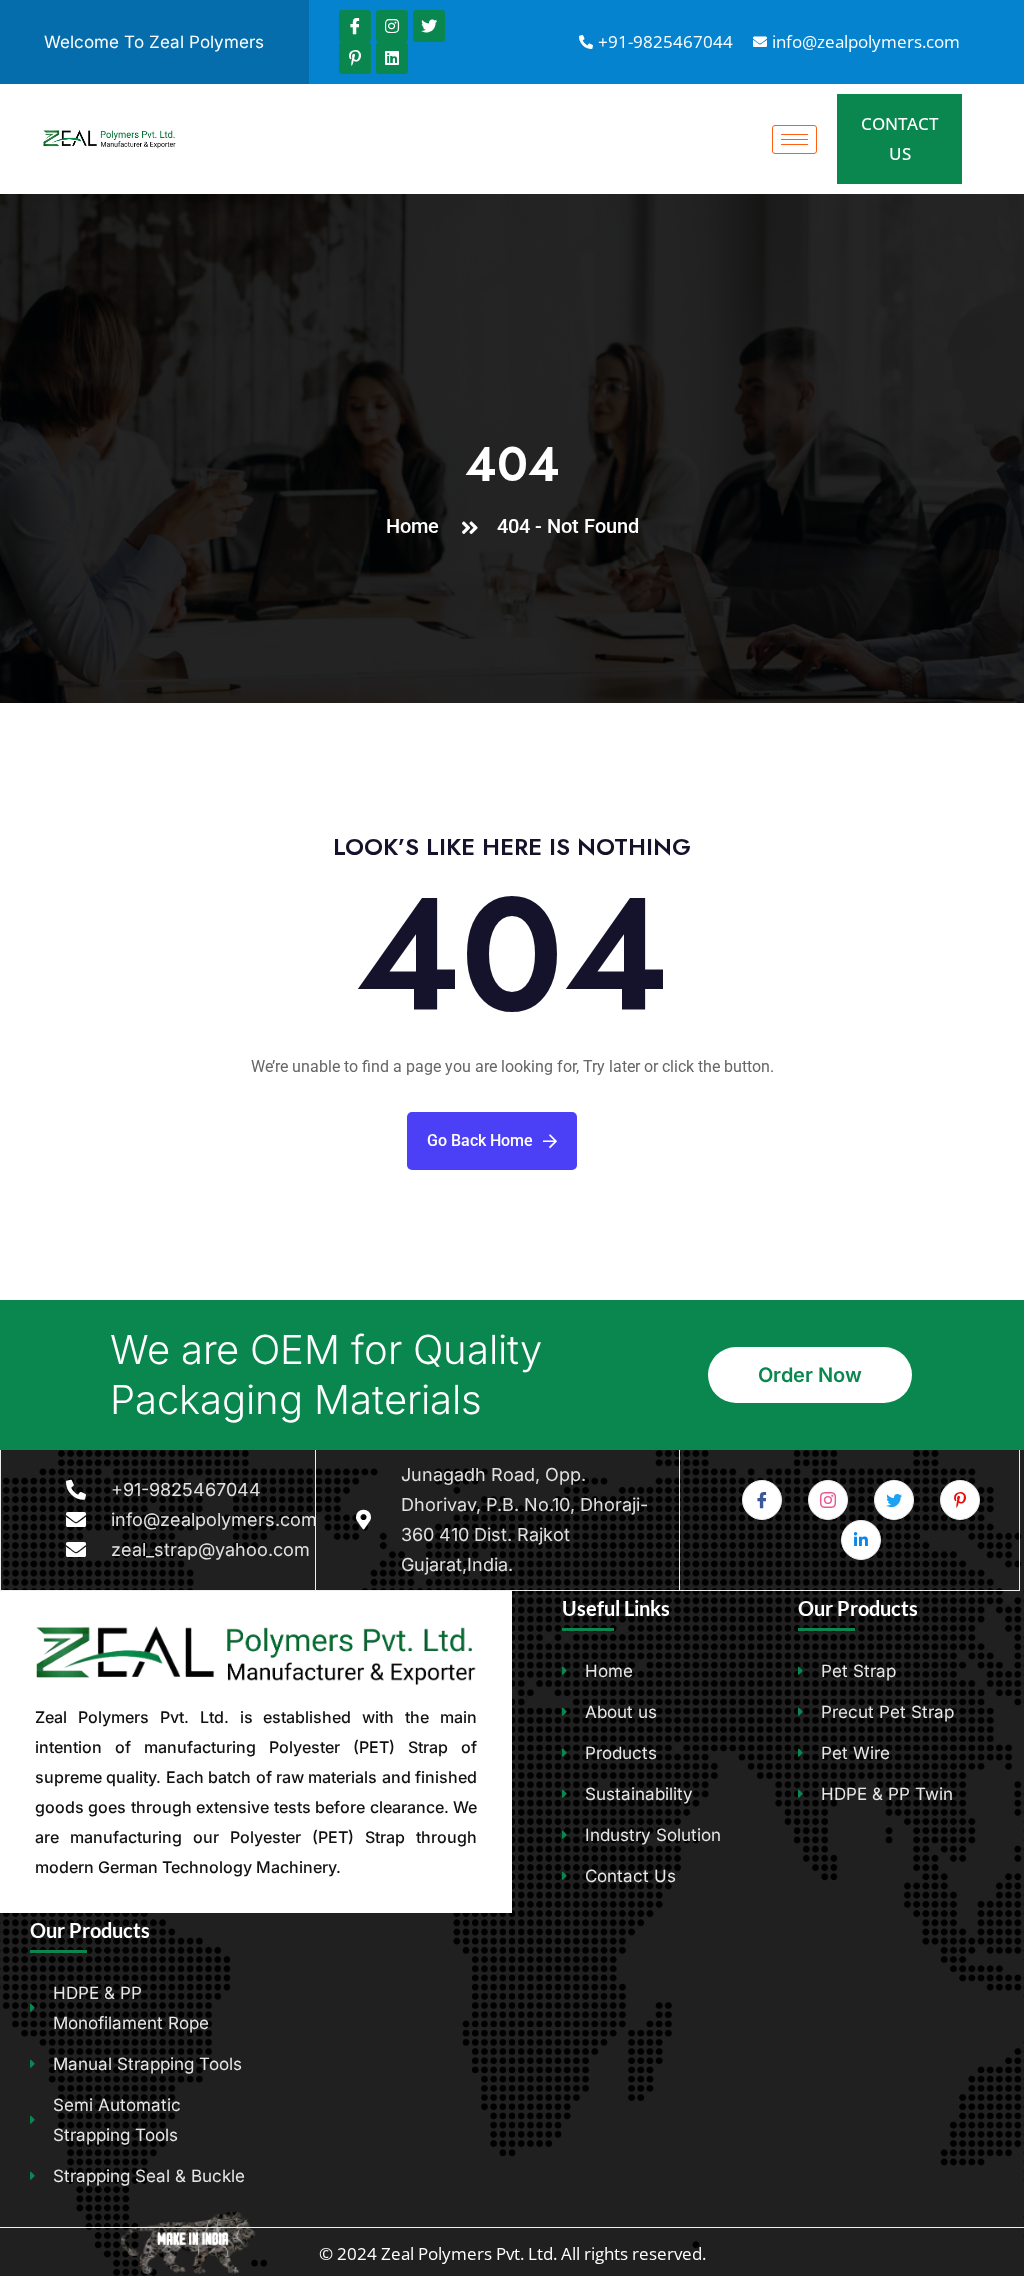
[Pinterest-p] (355, 58)
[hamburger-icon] (794, 139)
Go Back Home (480, 1140)
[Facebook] (762, 1500)
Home (417, 526)
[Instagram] (392, 26)
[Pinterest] (960, 1500)
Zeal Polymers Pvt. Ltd (467, 2253)
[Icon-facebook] (355, 26)
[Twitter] (429, 26)
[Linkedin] (392, 58)
